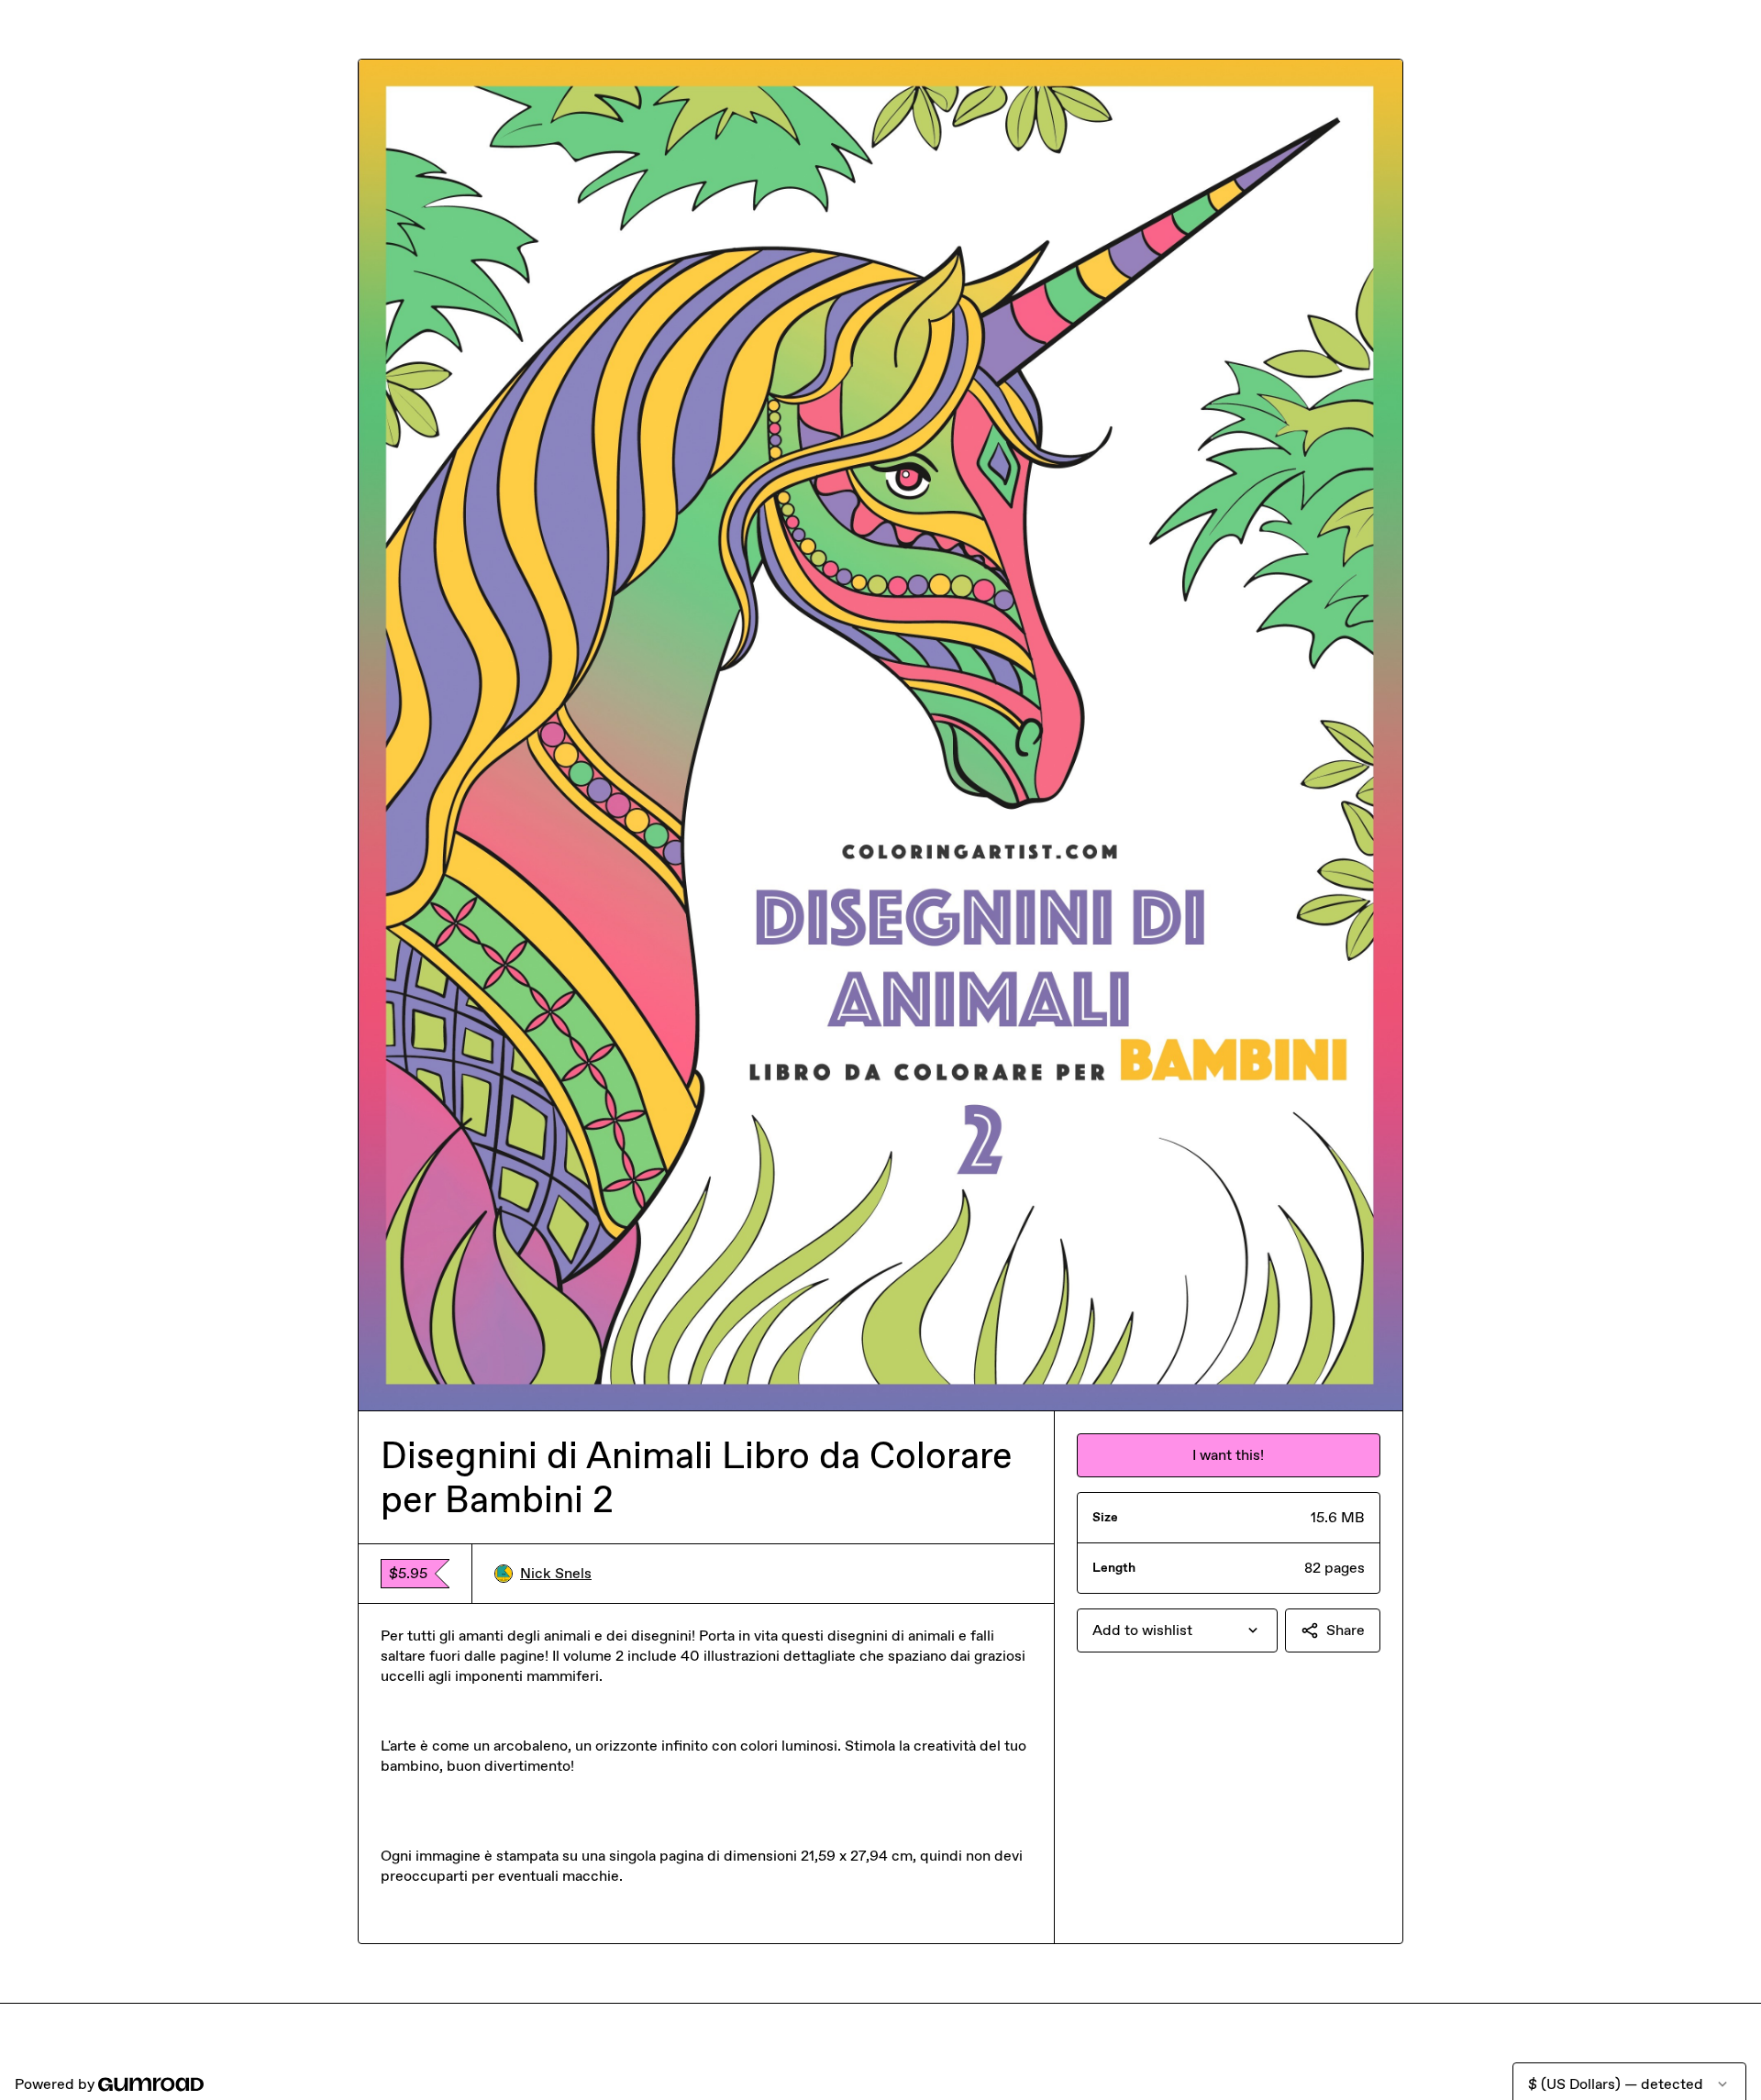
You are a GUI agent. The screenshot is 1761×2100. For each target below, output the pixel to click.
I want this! (1228, 1455)
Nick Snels (556, 1573)
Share (1346, 1630)
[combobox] (1177, 1630)
